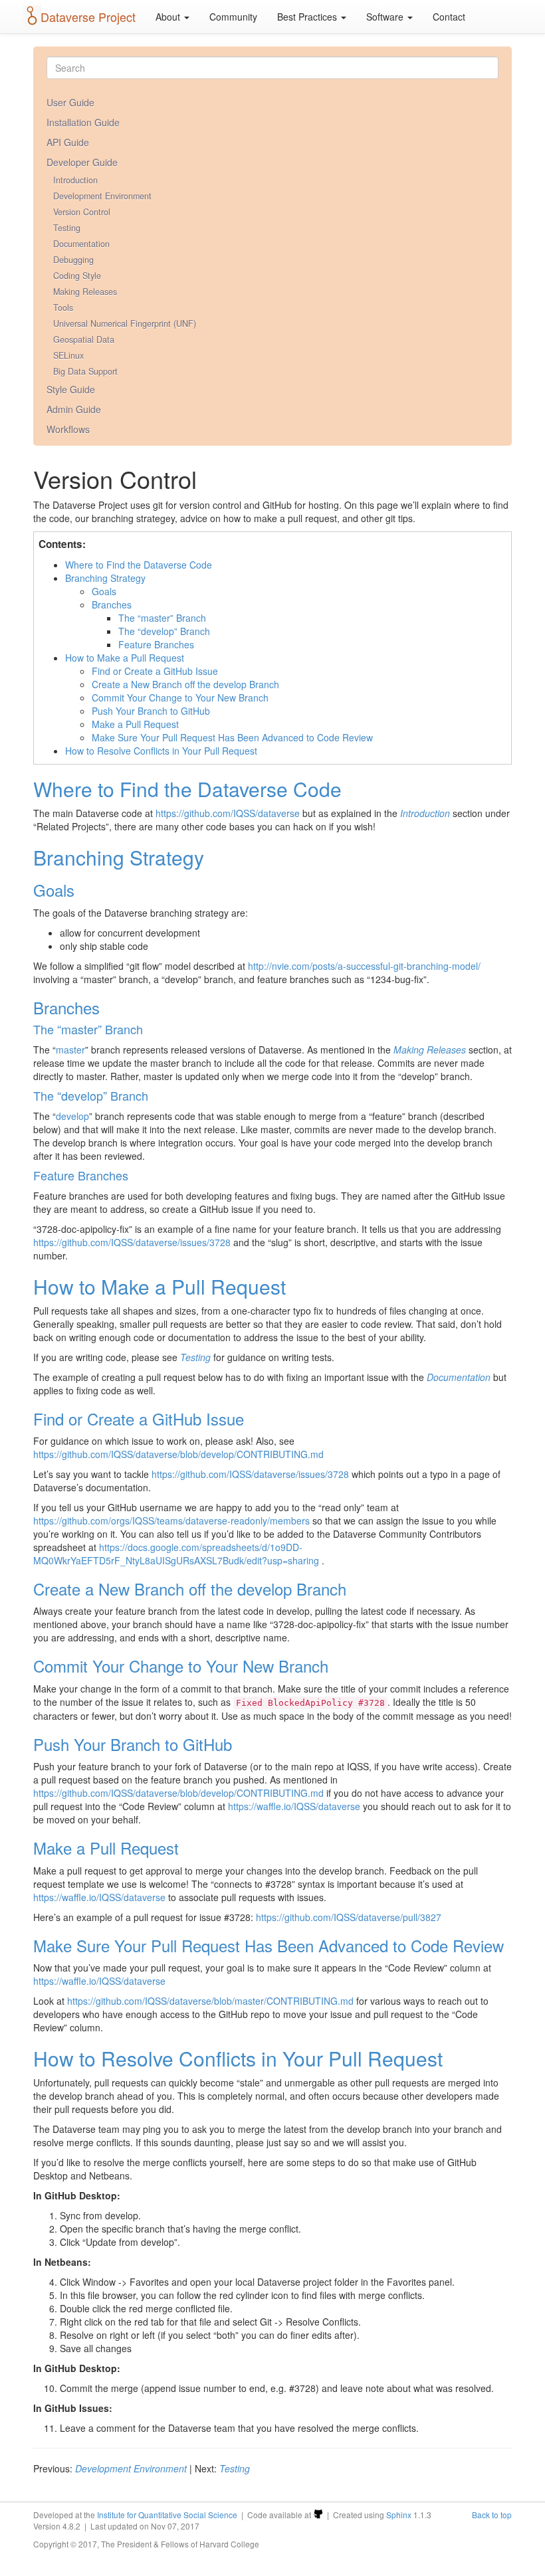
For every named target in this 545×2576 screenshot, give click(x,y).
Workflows (68, 429)
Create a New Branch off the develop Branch (185, 684)
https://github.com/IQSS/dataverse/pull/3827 (349, 1917)
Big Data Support (85, 371)
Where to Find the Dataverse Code (139, 565)
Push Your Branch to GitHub (151, 711)
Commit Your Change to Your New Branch (180, 697)
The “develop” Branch (164, 631)
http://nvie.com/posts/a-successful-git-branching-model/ (364, 966)
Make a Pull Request (135, 724)
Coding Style (77, 276)
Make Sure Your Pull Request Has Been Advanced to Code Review (232, 737)
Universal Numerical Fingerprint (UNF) (125, 323)
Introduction (75, 180)
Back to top (492, 2515)
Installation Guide (83, 122)
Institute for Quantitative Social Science (167, 2515)
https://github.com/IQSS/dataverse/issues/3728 (132, 1242)
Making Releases (85, 292)
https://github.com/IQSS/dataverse (228, 813)
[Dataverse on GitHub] (318, 2515)
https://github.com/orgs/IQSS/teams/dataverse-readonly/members (171, 1520)
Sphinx (399, 2515)
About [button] (169, 17)
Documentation (81, 244)
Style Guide (71, 389)
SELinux (68, 355)
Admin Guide (74, 409)
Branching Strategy (105, 578)
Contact (449, 17)
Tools (63, 308)
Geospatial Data (84, 339)
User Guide (70, 102)
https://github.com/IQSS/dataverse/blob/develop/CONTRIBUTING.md (178, 1454)
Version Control (82, 212)
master (70, 1050)
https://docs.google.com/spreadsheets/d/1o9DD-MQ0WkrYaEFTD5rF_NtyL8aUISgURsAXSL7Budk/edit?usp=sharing (176, 1554)
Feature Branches (156, 644)
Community (233, 17)
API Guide (68, 142)
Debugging (73, 260)
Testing (67, 228)
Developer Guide (82, 162)
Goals (104, 591)
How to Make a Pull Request (125, 658)
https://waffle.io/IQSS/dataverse (294, 1806)
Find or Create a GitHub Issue (155, 671)
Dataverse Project (88, 17)
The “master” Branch (162, 618)
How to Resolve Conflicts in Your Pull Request (161, 751)
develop (72, 1116)
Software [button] (386, 17)
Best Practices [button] (308, 17)
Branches (112, 604)
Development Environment (102, 196)
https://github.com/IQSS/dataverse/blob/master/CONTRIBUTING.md (210, 2001)
